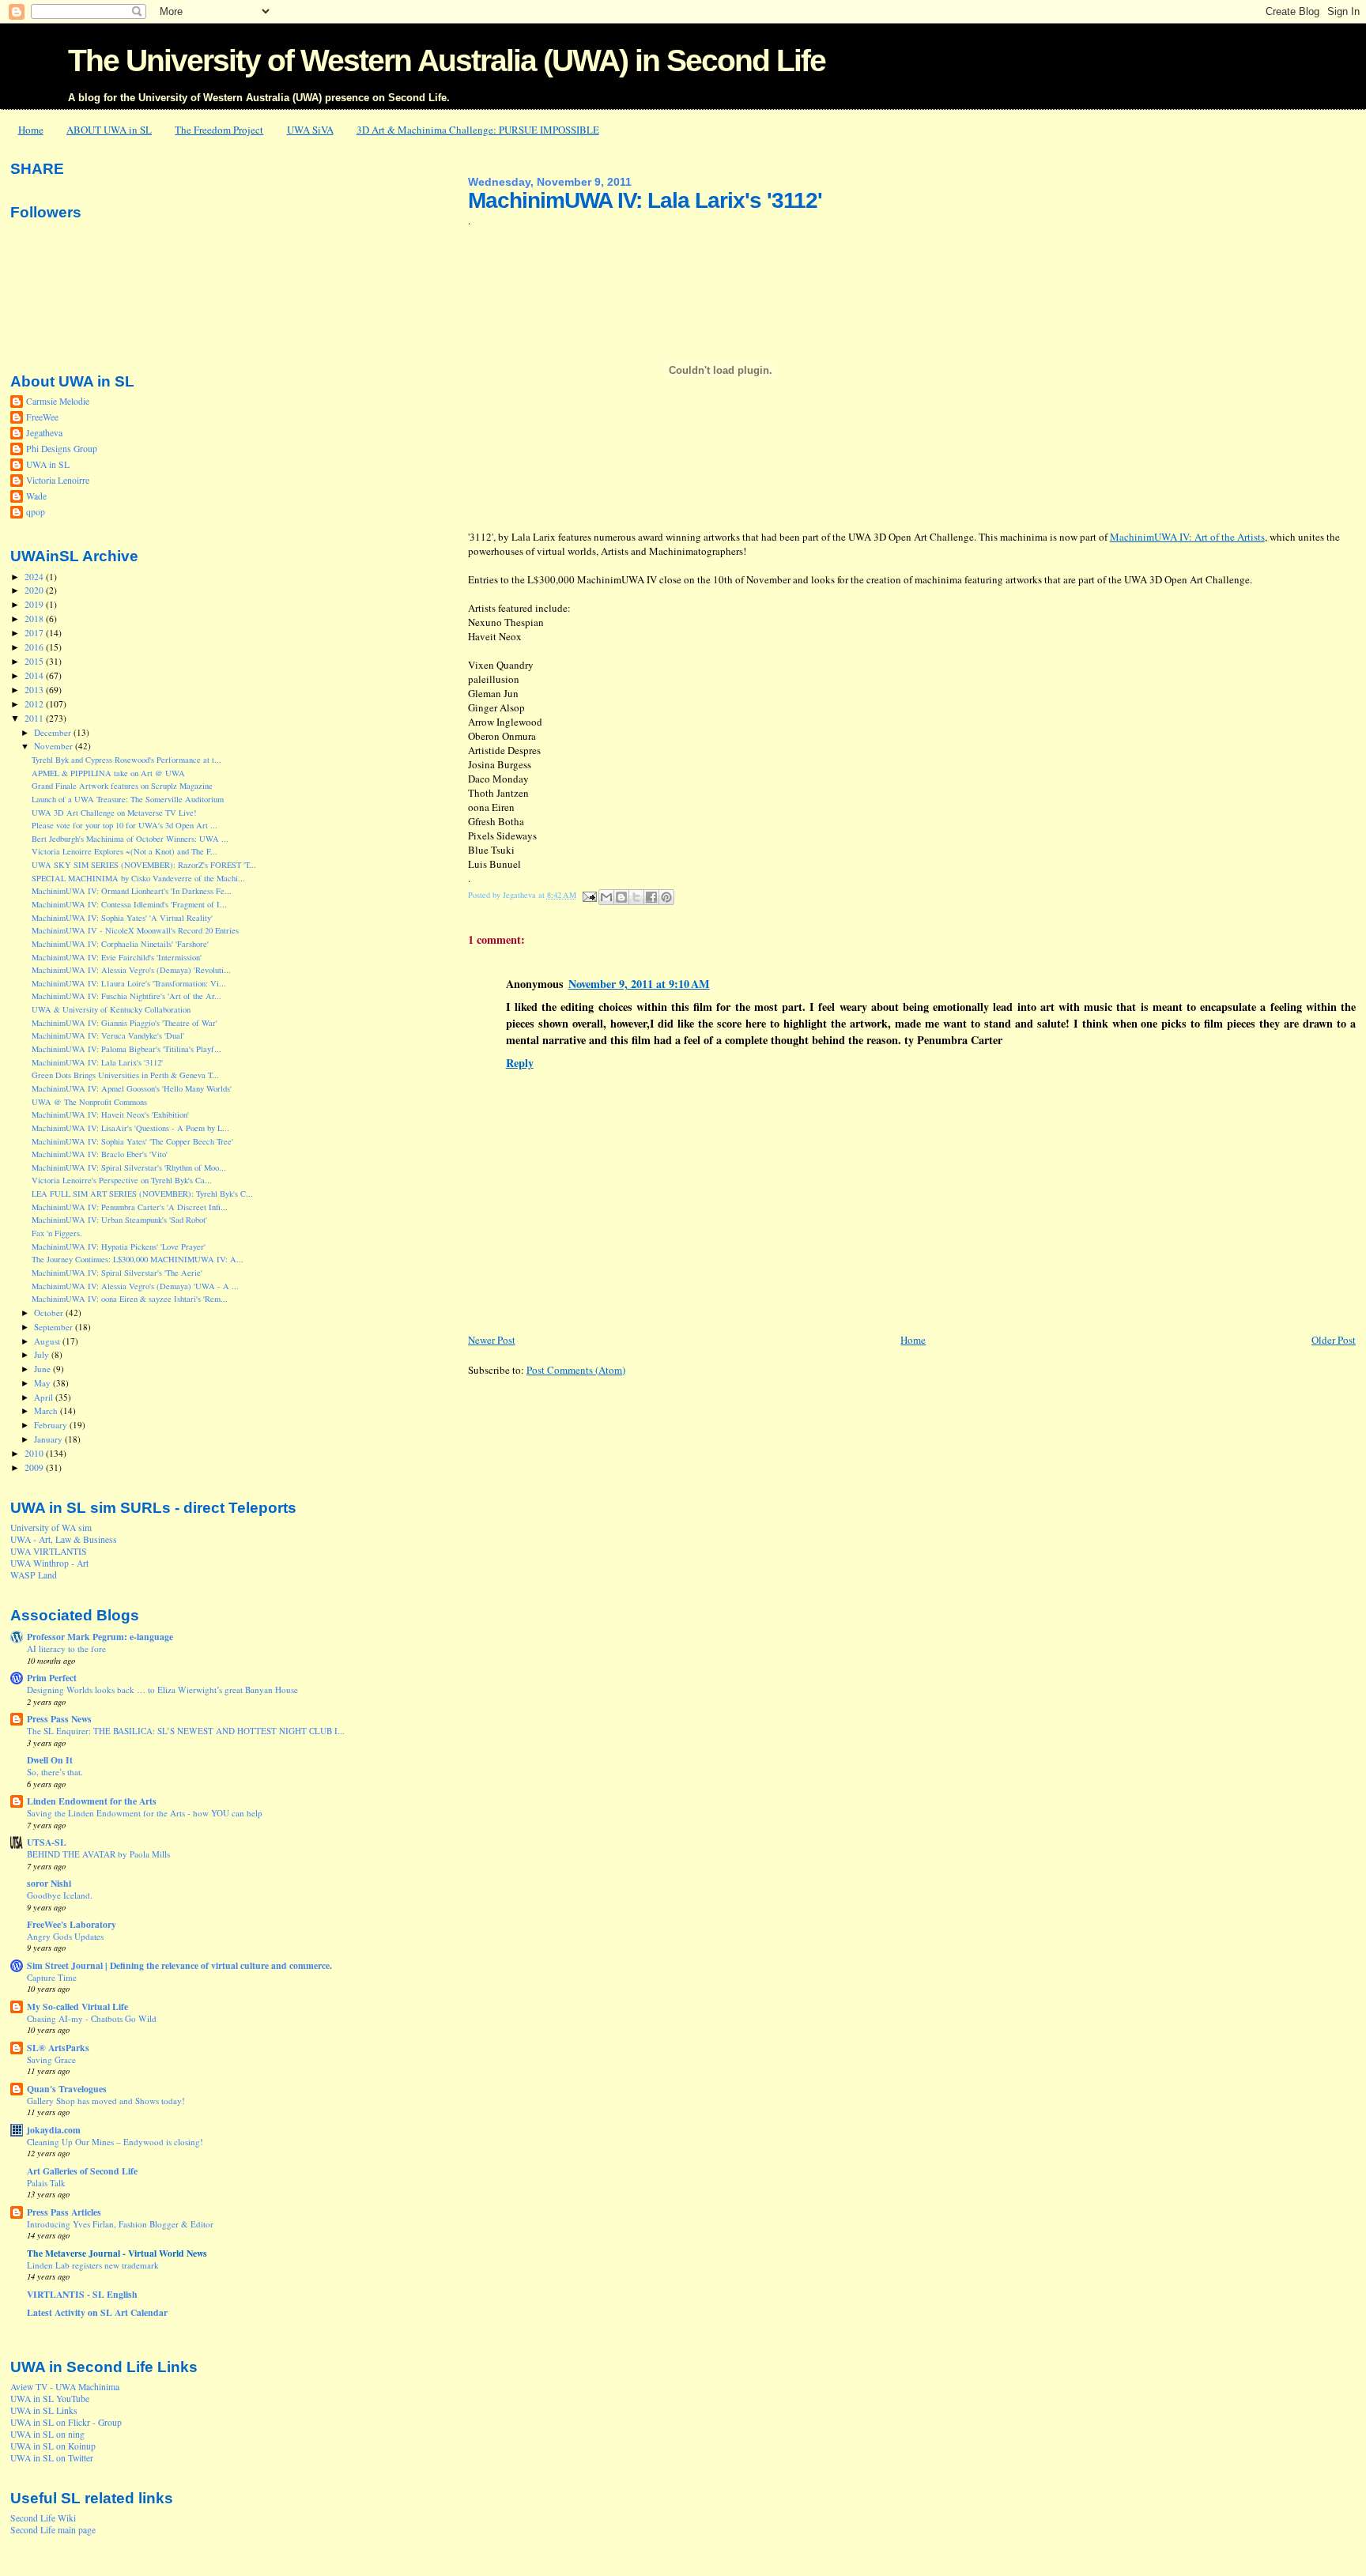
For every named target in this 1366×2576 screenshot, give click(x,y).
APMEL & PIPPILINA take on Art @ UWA (108, 773)
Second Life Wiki (43, 2518)
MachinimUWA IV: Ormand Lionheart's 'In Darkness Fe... (132, 891)
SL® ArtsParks (58, 2048)
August (48, 1341)
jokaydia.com (54, 2130)
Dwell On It (50, 1760)
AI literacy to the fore (66, 1648)
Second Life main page (53, 2530)
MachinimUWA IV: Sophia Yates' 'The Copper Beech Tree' (132, 1141)
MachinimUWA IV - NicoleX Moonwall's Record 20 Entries (135, 930)
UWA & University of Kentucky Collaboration (111, 1009)
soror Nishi (49, 1883)
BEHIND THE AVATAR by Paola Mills (98, 1854)
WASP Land (34, 1575)
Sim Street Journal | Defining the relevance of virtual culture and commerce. (179, 1965)
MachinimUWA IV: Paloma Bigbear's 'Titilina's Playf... (126, 1049)
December (54, 732)
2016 (35, 647)
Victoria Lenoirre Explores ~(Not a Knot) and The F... (125, 851)
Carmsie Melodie (58, 401)
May (43, 1383)
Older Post (1334, 1340)
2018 (35, 619)
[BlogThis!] (621, 897)
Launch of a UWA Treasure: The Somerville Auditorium (128, 799)
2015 (35, 661)
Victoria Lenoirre (58, 480)
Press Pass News (59, 1719)
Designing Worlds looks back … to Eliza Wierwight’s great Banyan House (162, 1690)
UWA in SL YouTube (50, 2399)
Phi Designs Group (62, 449)
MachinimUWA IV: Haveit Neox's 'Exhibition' (110, 1115)
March (47, 1411)
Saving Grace (51, 2059)
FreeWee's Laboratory (72, 1924)
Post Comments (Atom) (576, 1370)
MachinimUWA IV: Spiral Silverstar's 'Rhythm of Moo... (129, 1167)
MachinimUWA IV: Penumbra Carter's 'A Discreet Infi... (130, 1207)
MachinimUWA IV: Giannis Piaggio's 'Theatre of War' (125, 1023)
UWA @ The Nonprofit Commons (89, 1102)
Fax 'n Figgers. (57, 1233)
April (45, 1397)
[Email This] (606, 897)
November (55, 746)
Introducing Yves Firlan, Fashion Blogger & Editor (120, 2224)
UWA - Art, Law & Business (64, 1539)
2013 (35, 690)
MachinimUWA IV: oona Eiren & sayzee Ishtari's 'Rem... (130, 1299)
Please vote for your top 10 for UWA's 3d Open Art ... (125, 825)
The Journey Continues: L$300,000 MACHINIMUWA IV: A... (138, 1259)
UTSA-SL (47, 1842)
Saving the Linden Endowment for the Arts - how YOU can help (145, 1813)
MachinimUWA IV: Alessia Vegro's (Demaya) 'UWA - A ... (135, 1286)
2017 (35, 633)
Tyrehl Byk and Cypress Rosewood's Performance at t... (126, 760)
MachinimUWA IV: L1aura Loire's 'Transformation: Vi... (129, 983)
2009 (35, 1467)
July (43, 1354)
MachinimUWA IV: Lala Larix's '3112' (97, 1062)
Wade (36, 496)
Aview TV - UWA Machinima (65, 2387)
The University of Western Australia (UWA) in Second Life (447, 60)
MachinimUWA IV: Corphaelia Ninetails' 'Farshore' (120, 944)
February (52, 1425)
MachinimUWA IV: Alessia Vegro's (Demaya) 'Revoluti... (131, 970)
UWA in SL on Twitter (52, 2458)
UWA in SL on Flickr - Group (66, 2422)
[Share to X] (636, 897)
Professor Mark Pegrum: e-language (100, 1637)
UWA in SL (48, 464)
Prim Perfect (52, 1678)
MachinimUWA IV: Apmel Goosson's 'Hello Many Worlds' (132, 1088)
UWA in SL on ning (47, 2434)
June (43, 1369)
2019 (35, 604)
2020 (35, 590)
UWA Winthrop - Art (49, 1563)
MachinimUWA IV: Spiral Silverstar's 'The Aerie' (117, 1273)
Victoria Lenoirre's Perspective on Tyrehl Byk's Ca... (122, 1180)
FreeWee (42, 417)
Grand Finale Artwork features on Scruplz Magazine (122, 786)
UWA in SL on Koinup (53, 2446)
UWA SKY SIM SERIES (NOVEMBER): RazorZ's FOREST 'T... (144, 865)
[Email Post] (589, 895)
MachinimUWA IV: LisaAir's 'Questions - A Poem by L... (130, 1128)
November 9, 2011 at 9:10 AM (639, 984)
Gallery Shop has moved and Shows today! (106, 2101)
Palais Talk (46, 2183)
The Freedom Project (219, 130)
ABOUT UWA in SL (109, 130)
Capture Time (52, 1977)
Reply (520, 1063)
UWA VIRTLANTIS (49, 1551)
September (55, 1327)
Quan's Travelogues (67, 2089)
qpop (36, 512)
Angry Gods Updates (65, 1936)
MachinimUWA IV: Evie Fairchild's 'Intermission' (117, 957)
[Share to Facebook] (651, 897)
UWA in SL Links (44, 2410)
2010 (35, 1453)
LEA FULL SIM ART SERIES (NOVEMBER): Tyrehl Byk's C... (142, 1194)
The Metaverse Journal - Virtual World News (117, 2253)
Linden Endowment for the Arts (92, 1801)
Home (31, 130)
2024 (35, 577)
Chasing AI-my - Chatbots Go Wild (92, 2018)
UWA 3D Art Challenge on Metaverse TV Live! (114, 813)
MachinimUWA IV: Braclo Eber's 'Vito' (100, 1154)
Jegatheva (44, 433)
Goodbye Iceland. (60, 1895)
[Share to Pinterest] (666, 897)
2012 (35, 704)
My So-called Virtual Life (77, 2006)
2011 (35, 718)
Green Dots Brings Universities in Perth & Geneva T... (125, 1075)
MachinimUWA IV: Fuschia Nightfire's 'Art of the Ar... (126, 996)
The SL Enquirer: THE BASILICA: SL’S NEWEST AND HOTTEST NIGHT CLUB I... (186, 1731)
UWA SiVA (310, 130)
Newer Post (492, 1340)
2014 (35, 675)
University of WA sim (51, 1527)
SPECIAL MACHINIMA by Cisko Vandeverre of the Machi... (138, 878)
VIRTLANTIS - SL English (82, 2294)
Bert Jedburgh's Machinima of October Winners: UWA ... (130, 839)
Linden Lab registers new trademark (93, 2265)
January (49, 1439)
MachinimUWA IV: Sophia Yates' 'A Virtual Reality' (122, 918)
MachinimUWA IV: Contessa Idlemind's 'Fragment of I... (129, 904)
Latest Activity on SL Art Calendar (97, 2312)
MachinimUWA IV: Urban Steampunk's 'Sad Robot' (119, 1220)
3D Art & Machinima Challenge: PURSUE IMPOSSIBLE (478, 130)
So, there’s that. (55, 1772)
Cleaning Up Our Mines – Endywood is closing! (115, 2142)
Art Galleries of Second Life (82, 2171)
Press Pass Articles (64, 2212)
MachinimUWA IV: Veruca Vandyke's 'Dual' (108, 1035)
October (50, 1313)
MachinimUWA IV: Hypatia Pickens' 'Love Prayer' (119, 1247)
